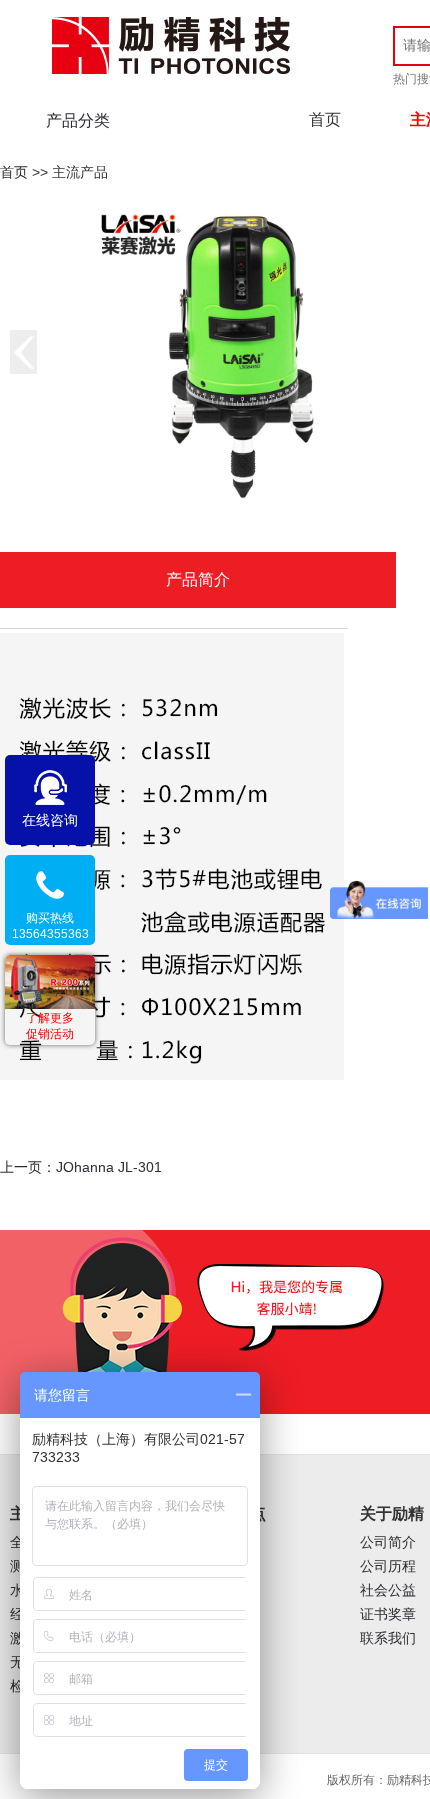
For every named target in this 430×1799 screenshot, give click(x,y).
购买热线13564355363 (50, 926)
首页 (325, 119)
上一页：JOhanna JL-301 (81, 1167)
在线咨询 (50, 820)
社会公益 (388, 1590)
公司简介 (388, 1542)
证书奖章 (388, 1614)
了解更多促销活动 (50, 1026)
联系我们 (388, 1638)
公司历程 (388, 1566)
